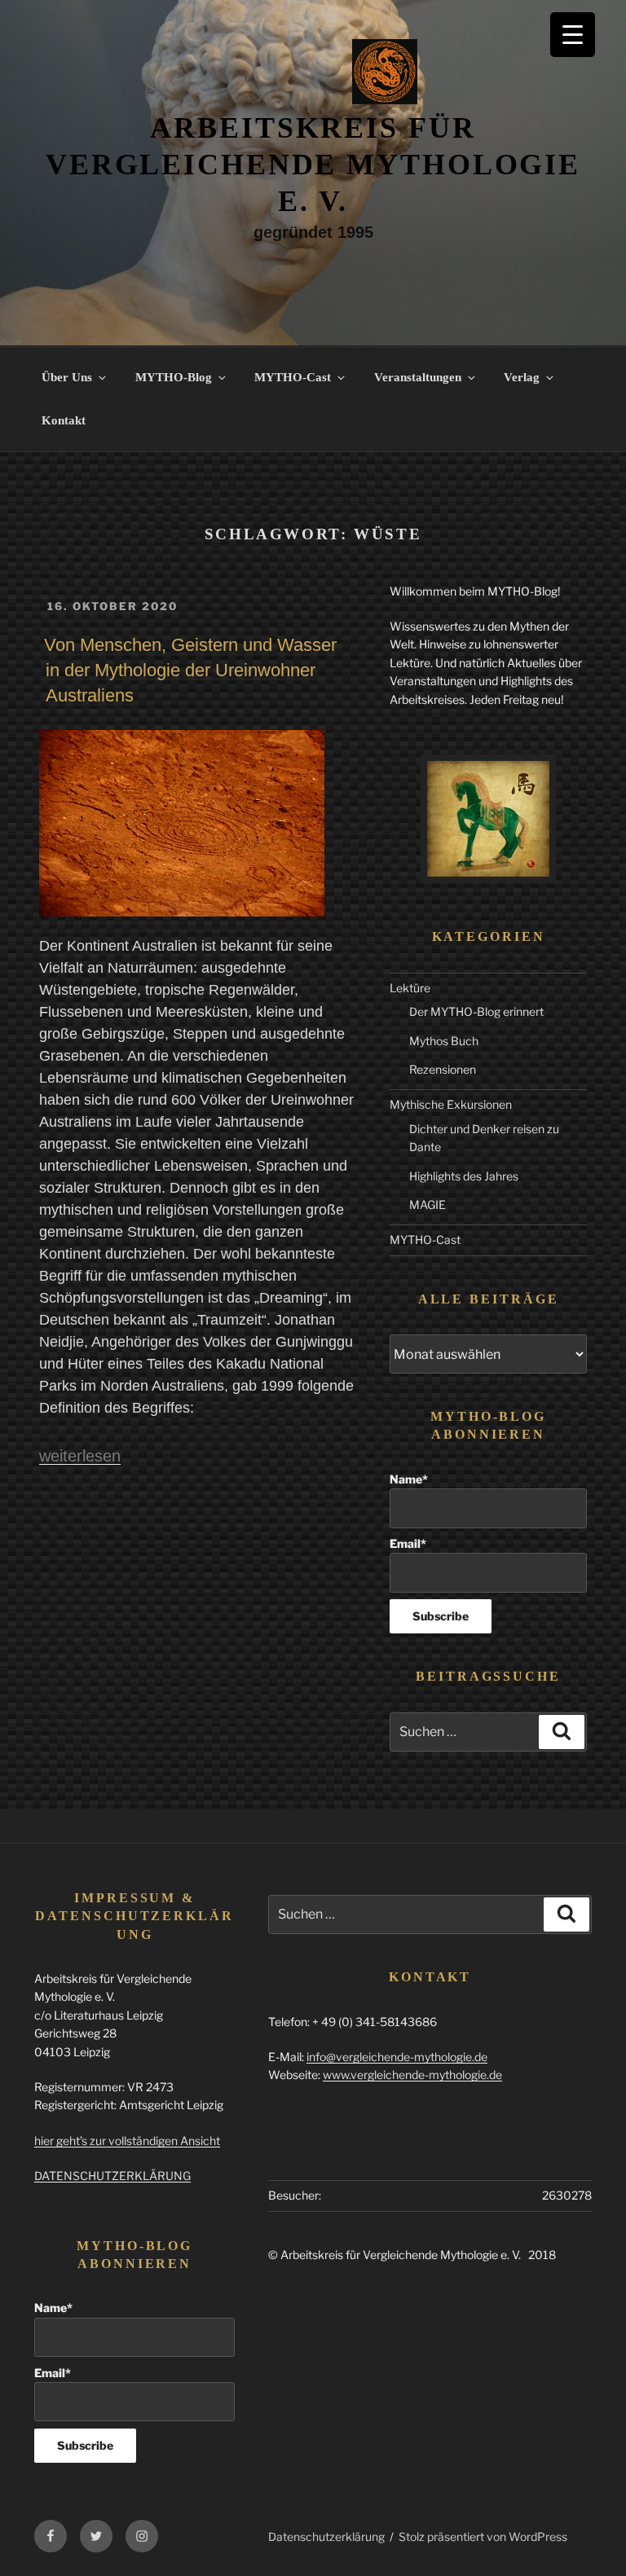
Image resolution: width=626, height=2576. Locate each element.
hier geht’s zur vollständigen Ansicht (127, 2141)
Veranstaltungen (418, 377)
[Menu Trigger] (573, 35)
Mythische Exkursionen (451, 1104)
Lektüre (410, 988)
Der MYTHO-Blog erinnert (476, 1011)
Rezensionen (443, 1069)
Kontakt (64, 420)
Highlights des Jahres (464, 1176)
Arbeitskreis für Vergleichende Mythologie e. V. (313, 165)
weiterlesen (80, 1456)
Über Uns (67, 377)
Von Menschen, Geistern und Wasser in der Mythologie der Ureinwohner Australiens (190, 670)
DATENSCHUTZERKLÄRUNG (112, 2176)
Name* (409, 1479)
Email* (408, 1543)
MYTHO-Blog (174, 377)
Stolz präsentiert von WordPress (483, 2536)
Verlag (522, 377)
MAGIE (428, 1204)
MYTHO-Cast (293, 377)
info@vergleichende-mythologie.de (397, 2057)
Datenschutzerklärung (326, 2536)
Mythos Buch (444, 1041)
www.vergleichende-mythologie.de (412, 2075)
